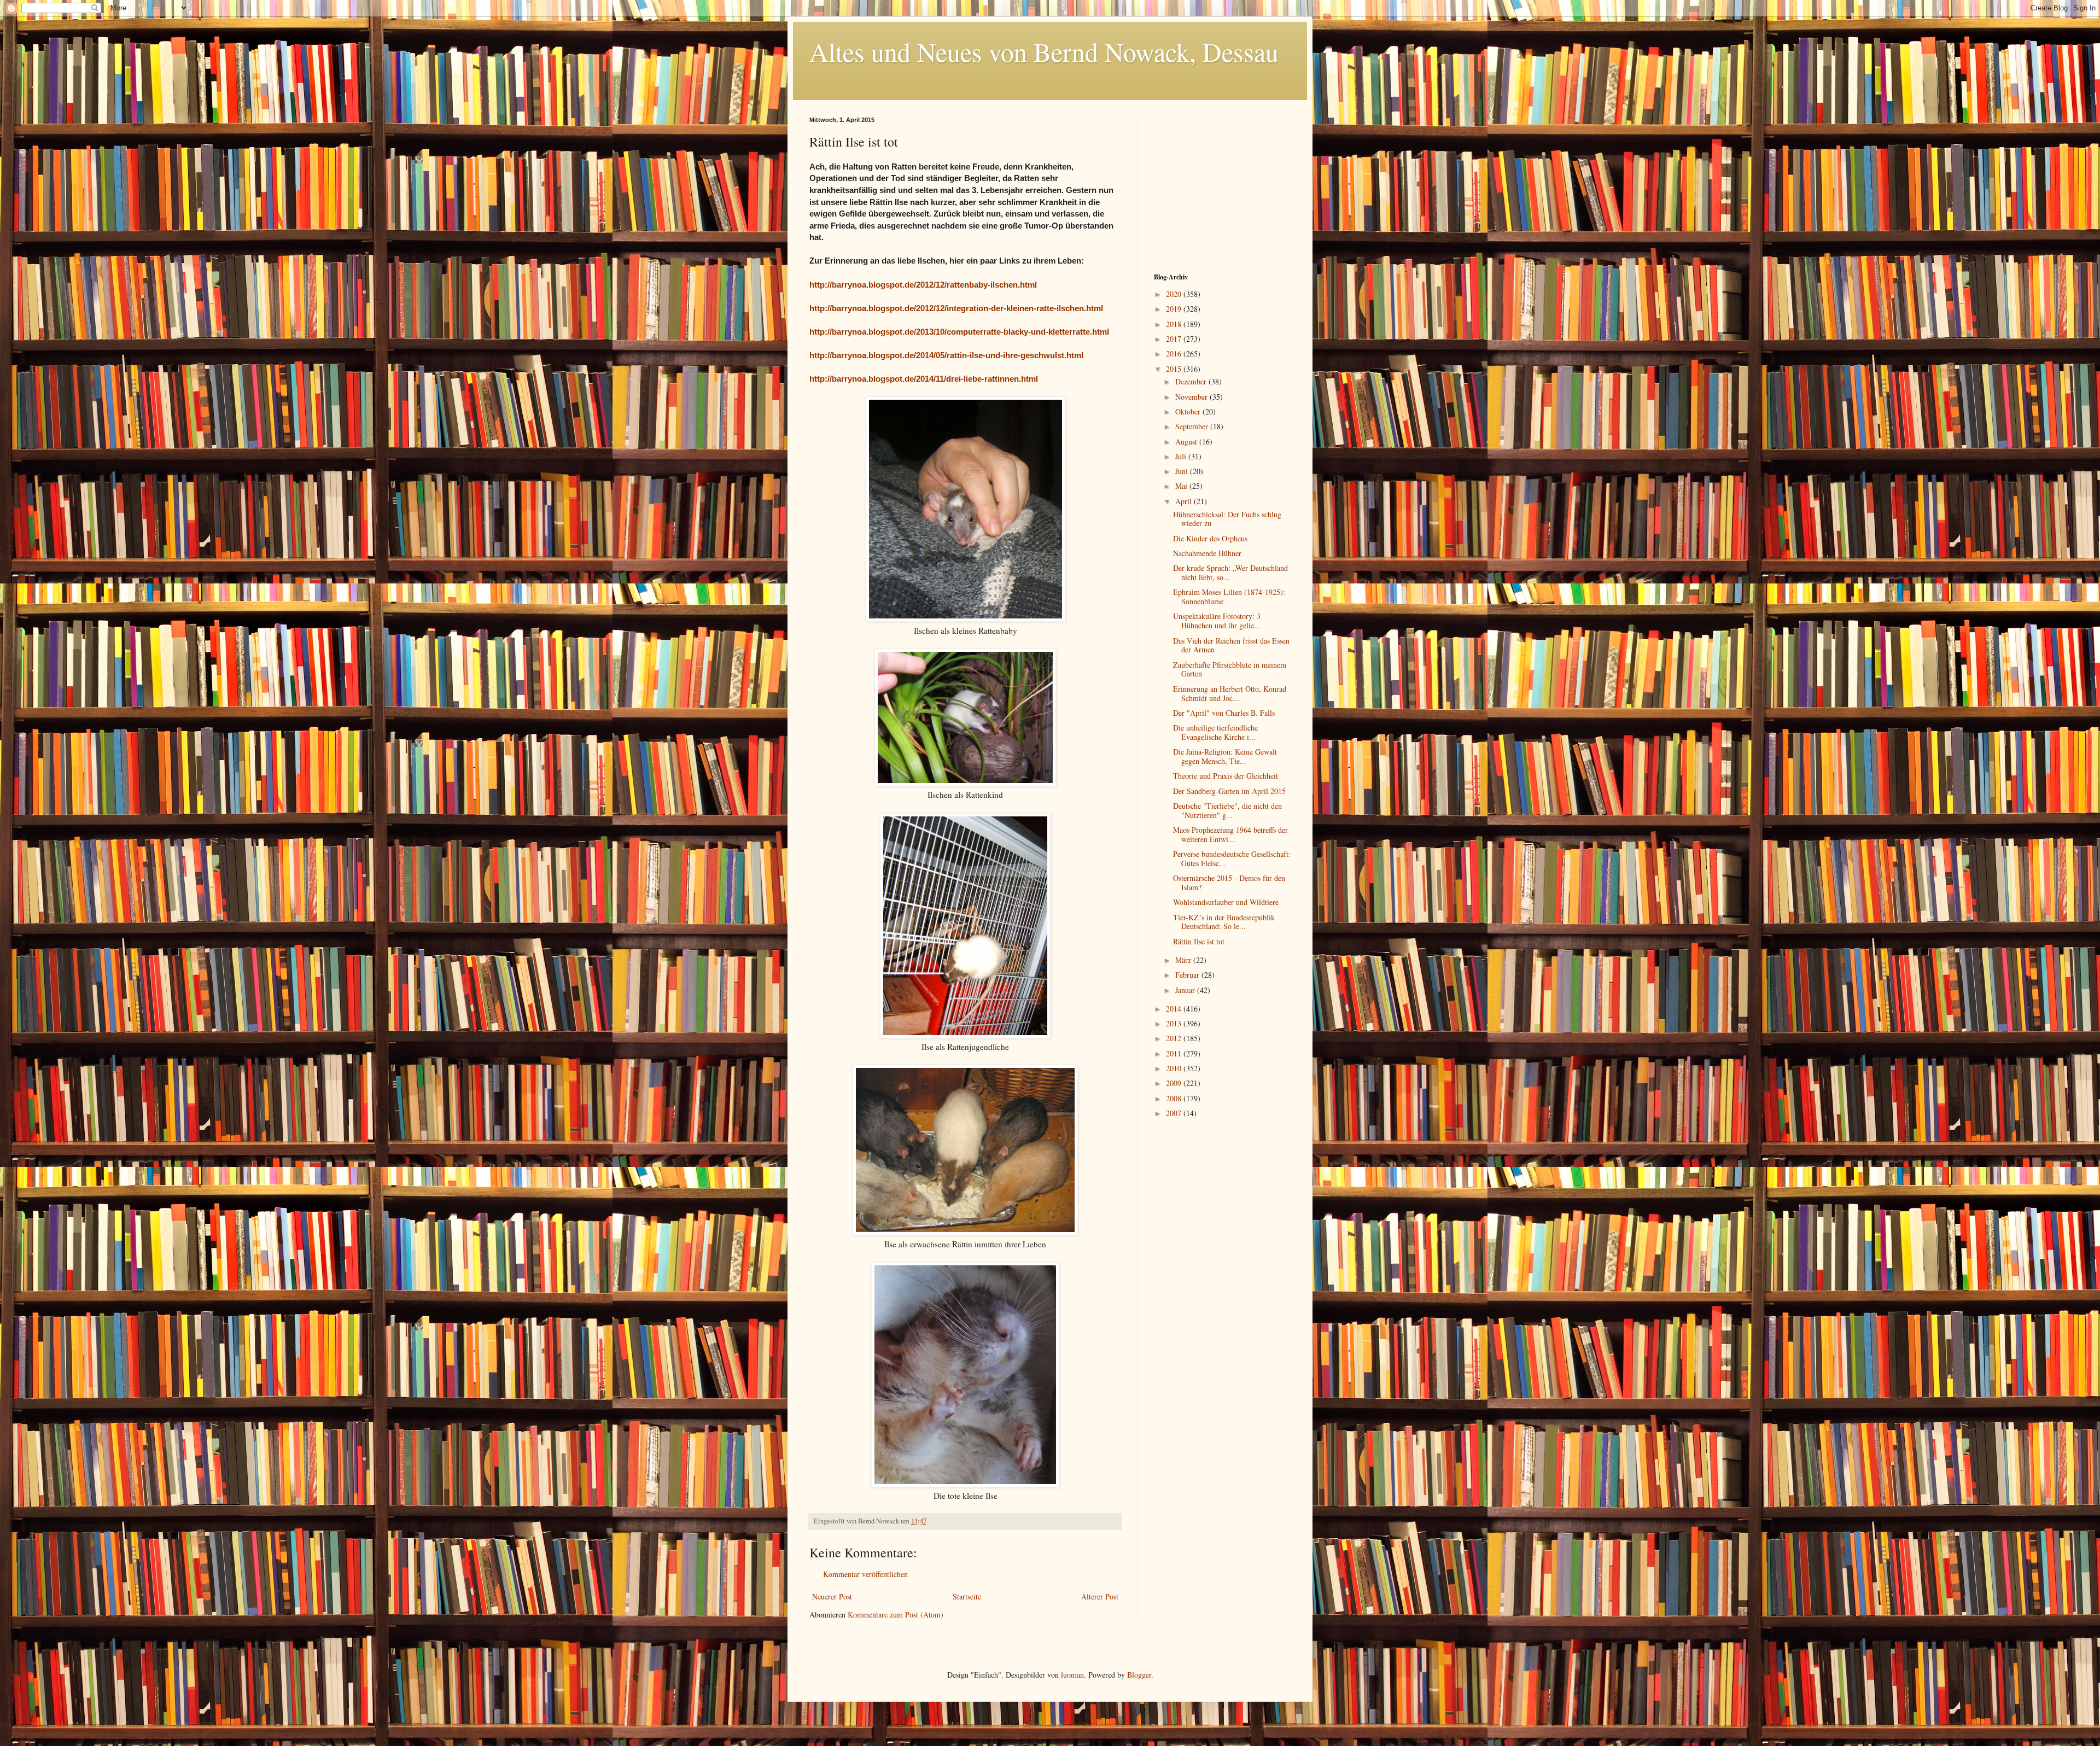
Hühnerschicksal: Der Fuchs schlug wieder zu (1227, 519)
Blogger (1139, 1675)
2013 (1175, 1023)
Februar (1188, 975)
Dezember (1192, 381)
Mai (1182, 486)
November (1192, 397)
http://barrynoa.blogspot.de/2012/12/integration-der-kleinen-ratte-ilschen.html (956, 308)
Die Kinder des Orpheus (1210, 538)
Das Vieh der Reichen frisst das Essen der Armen (1231, 645)
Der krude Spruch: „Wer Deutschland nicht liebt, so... (1230, 573)
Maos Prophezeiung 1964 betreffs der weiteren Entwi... (1230, 834)
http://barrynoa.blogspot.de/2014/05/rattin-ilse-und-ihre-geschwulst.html (946, 355)
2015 (1175, 369)
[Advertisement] (1222, 185)
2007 (1175, 1113)
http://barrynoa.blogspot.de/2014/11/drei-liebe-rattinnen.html (924, 379)
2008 (1175, 1098)
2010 (1175, 1068)
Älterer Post (1100, 1596)
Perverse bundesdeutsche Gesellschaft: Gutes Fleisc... (1232, 859)
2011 (1175, 1053)
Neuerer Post (832, 1596)
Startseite (967, 1596)
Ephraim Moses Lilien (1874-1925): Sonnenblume (1229, 597)
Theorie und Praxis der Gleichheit (1226, 776)
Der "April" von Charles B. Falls (1224, 713)
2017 (1175, 339)
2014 (1175, 1009)
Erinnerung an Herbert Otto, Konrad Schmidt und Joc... (1230, 693)
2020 (1175, 294)
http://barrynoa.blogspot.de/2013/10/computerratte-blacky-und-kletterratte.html (959, 332)
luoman (1072, 1675)
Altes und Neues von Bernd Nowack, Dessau (1044, 51)
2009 (1175, 1083)
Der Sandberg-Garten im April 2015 (1229, 791)
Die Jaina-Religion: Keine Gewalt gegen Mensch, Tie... (1225, 756)
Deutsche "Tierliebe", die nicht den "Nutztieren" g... (1227, 810)
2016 (1175, 354)
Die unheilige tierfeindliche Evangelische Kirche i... (1215, 732)
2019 (1175, 309)
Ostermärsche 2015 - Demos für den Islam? (1229, 883)
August (1187, 442)
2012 (1175, 1038)
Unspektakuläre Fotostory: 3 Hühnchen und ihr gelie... (1217, 621)
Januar (1186, 990)
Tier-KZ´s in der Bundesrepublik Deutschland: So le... (1224, 922)
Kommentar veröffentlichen (865, 1574)
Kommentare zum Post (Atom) (896, 1614)
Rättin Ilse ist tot (1199, 941)
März (1184, 960)
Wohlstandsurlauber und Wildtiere (1226, 902)
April (1185, 501)
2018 (1175, 324)
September (1193, 426)
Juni (1183, 471)
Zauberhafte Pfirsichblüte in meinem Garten (1230, 669)
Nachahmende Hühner (1207, 553)
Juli (1182, 456)
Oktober (1189, 411)
